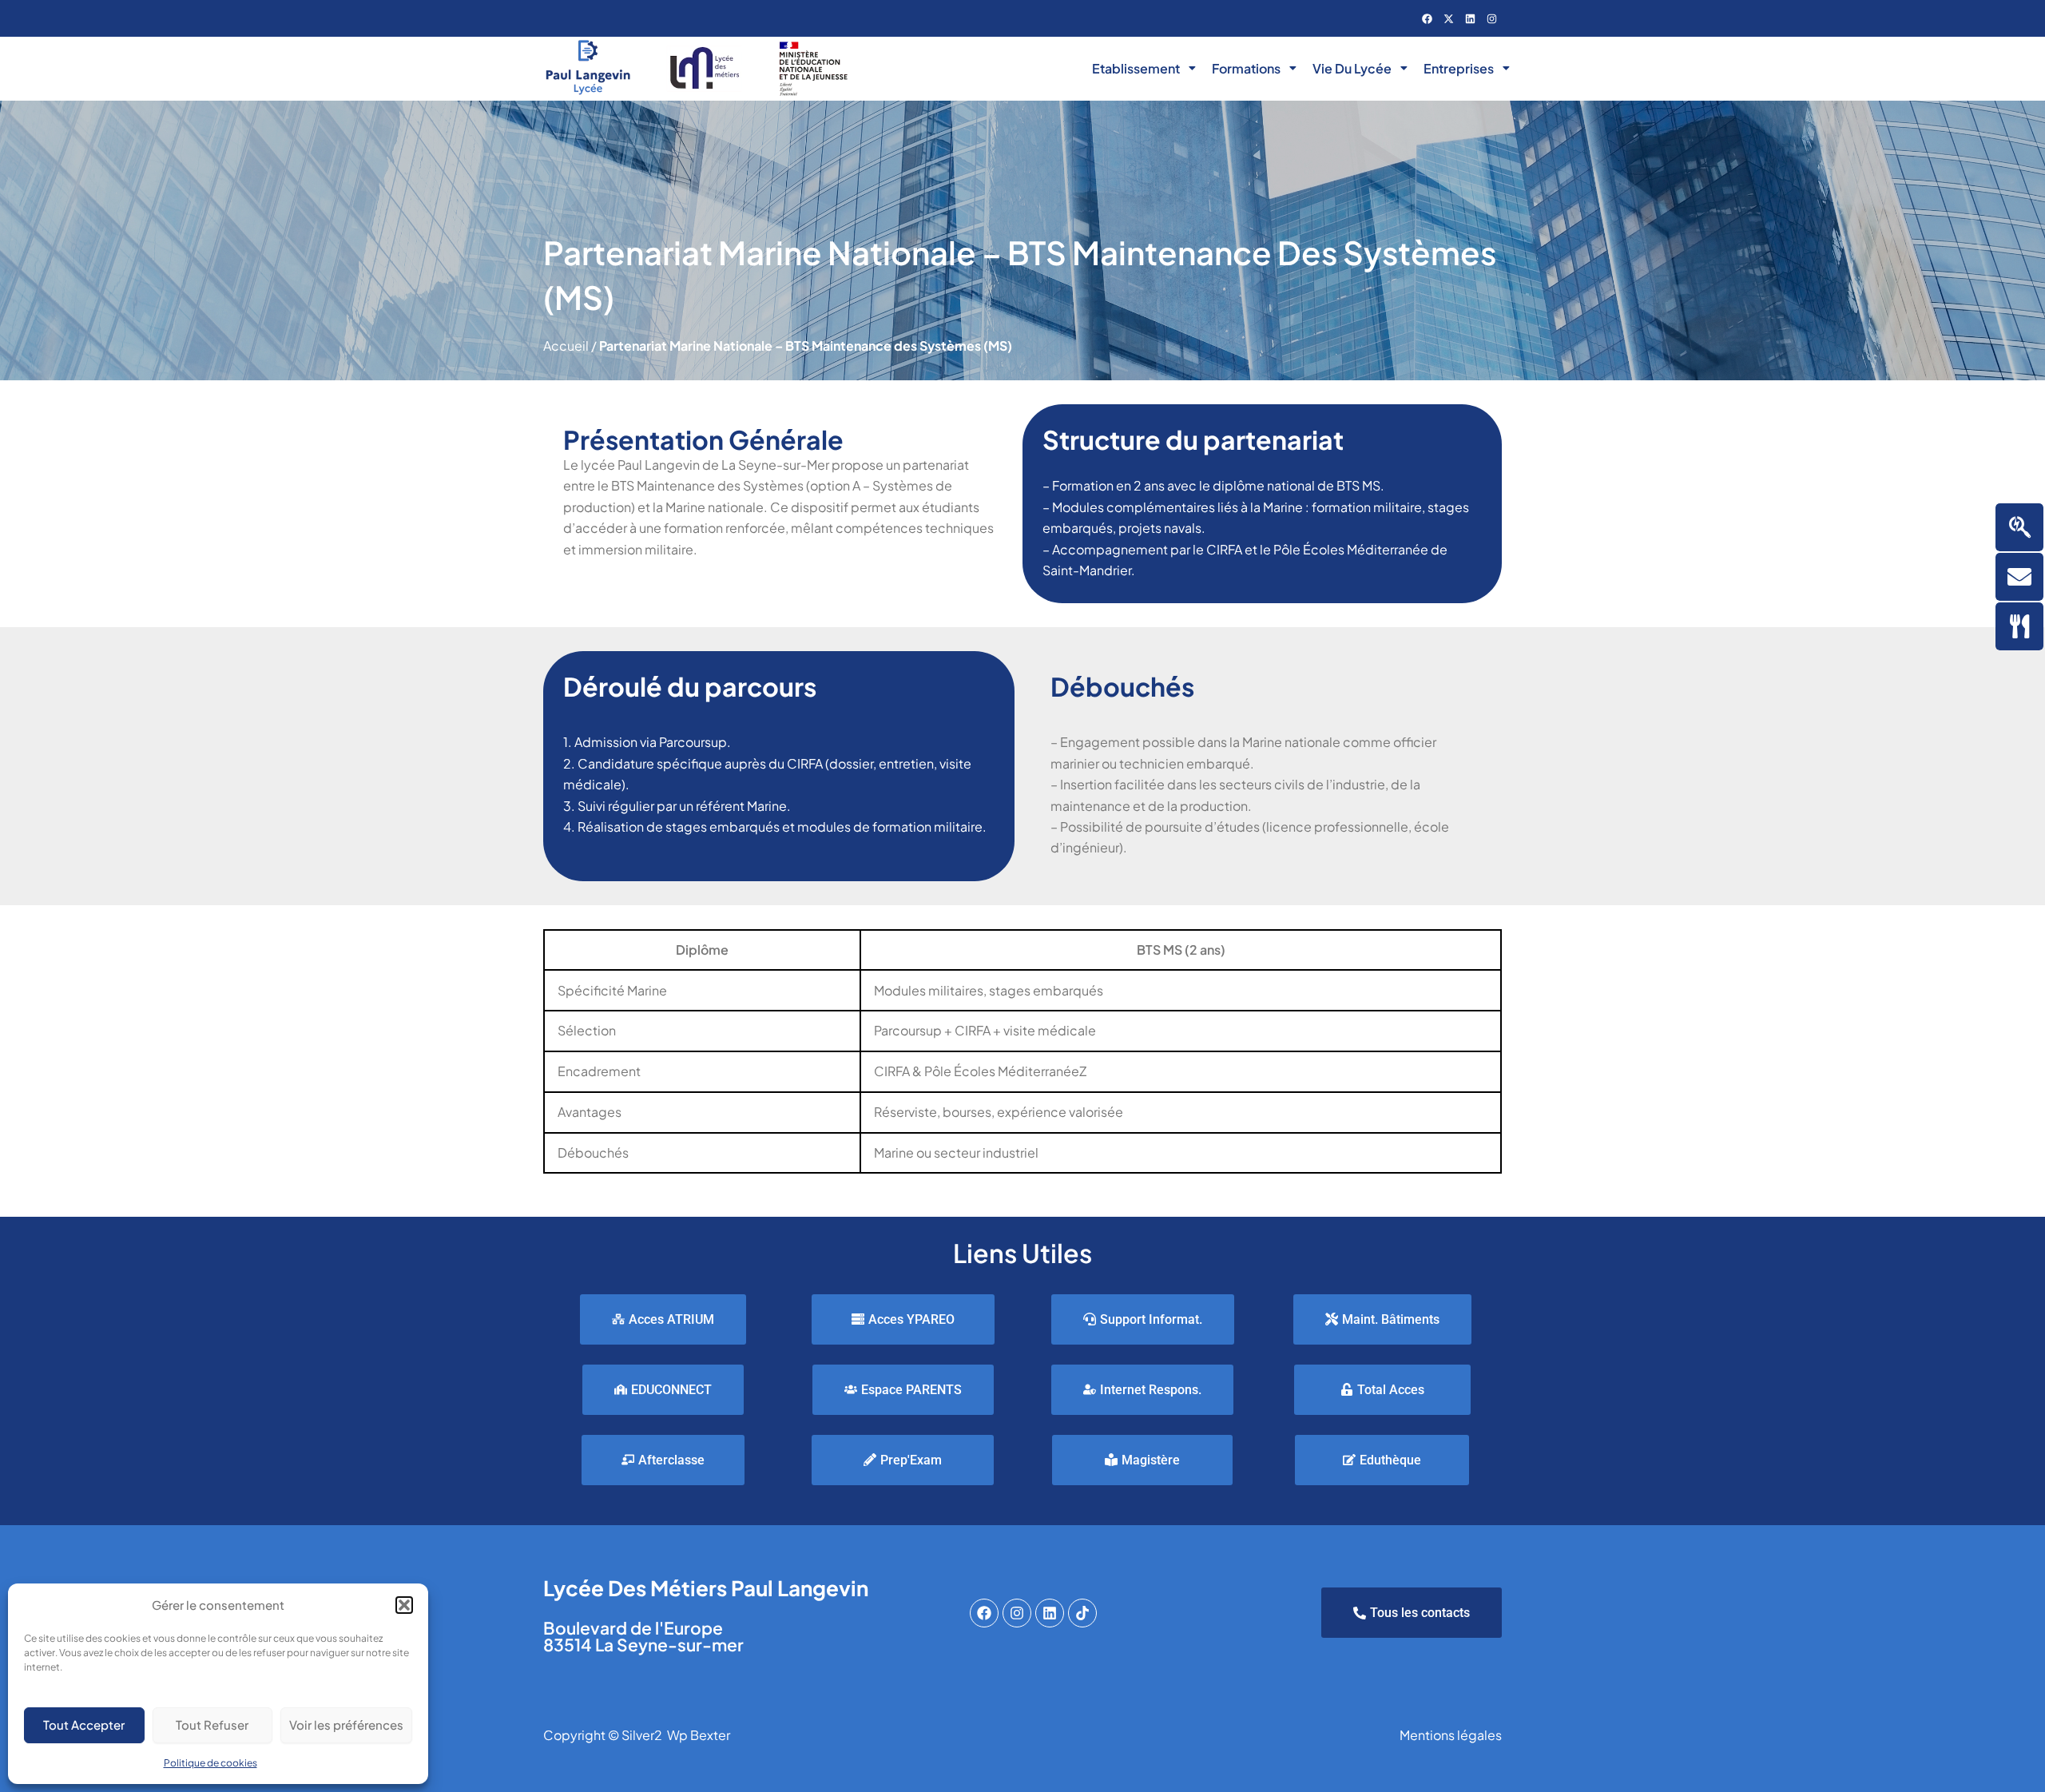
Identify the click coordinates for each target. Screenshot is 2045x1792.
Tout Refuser (212, 1724)
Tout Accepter (84, 1724)
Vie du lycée (1352, 68)
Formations (1246, 68)
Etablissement (1136, 68)
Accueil (566, 346)
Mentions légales (1451, 1735)
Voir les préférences (346, 1724)
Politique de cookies (210, 1763)
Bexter (710, 1735)
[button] (404, 1605)
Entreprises (1459, 68)
